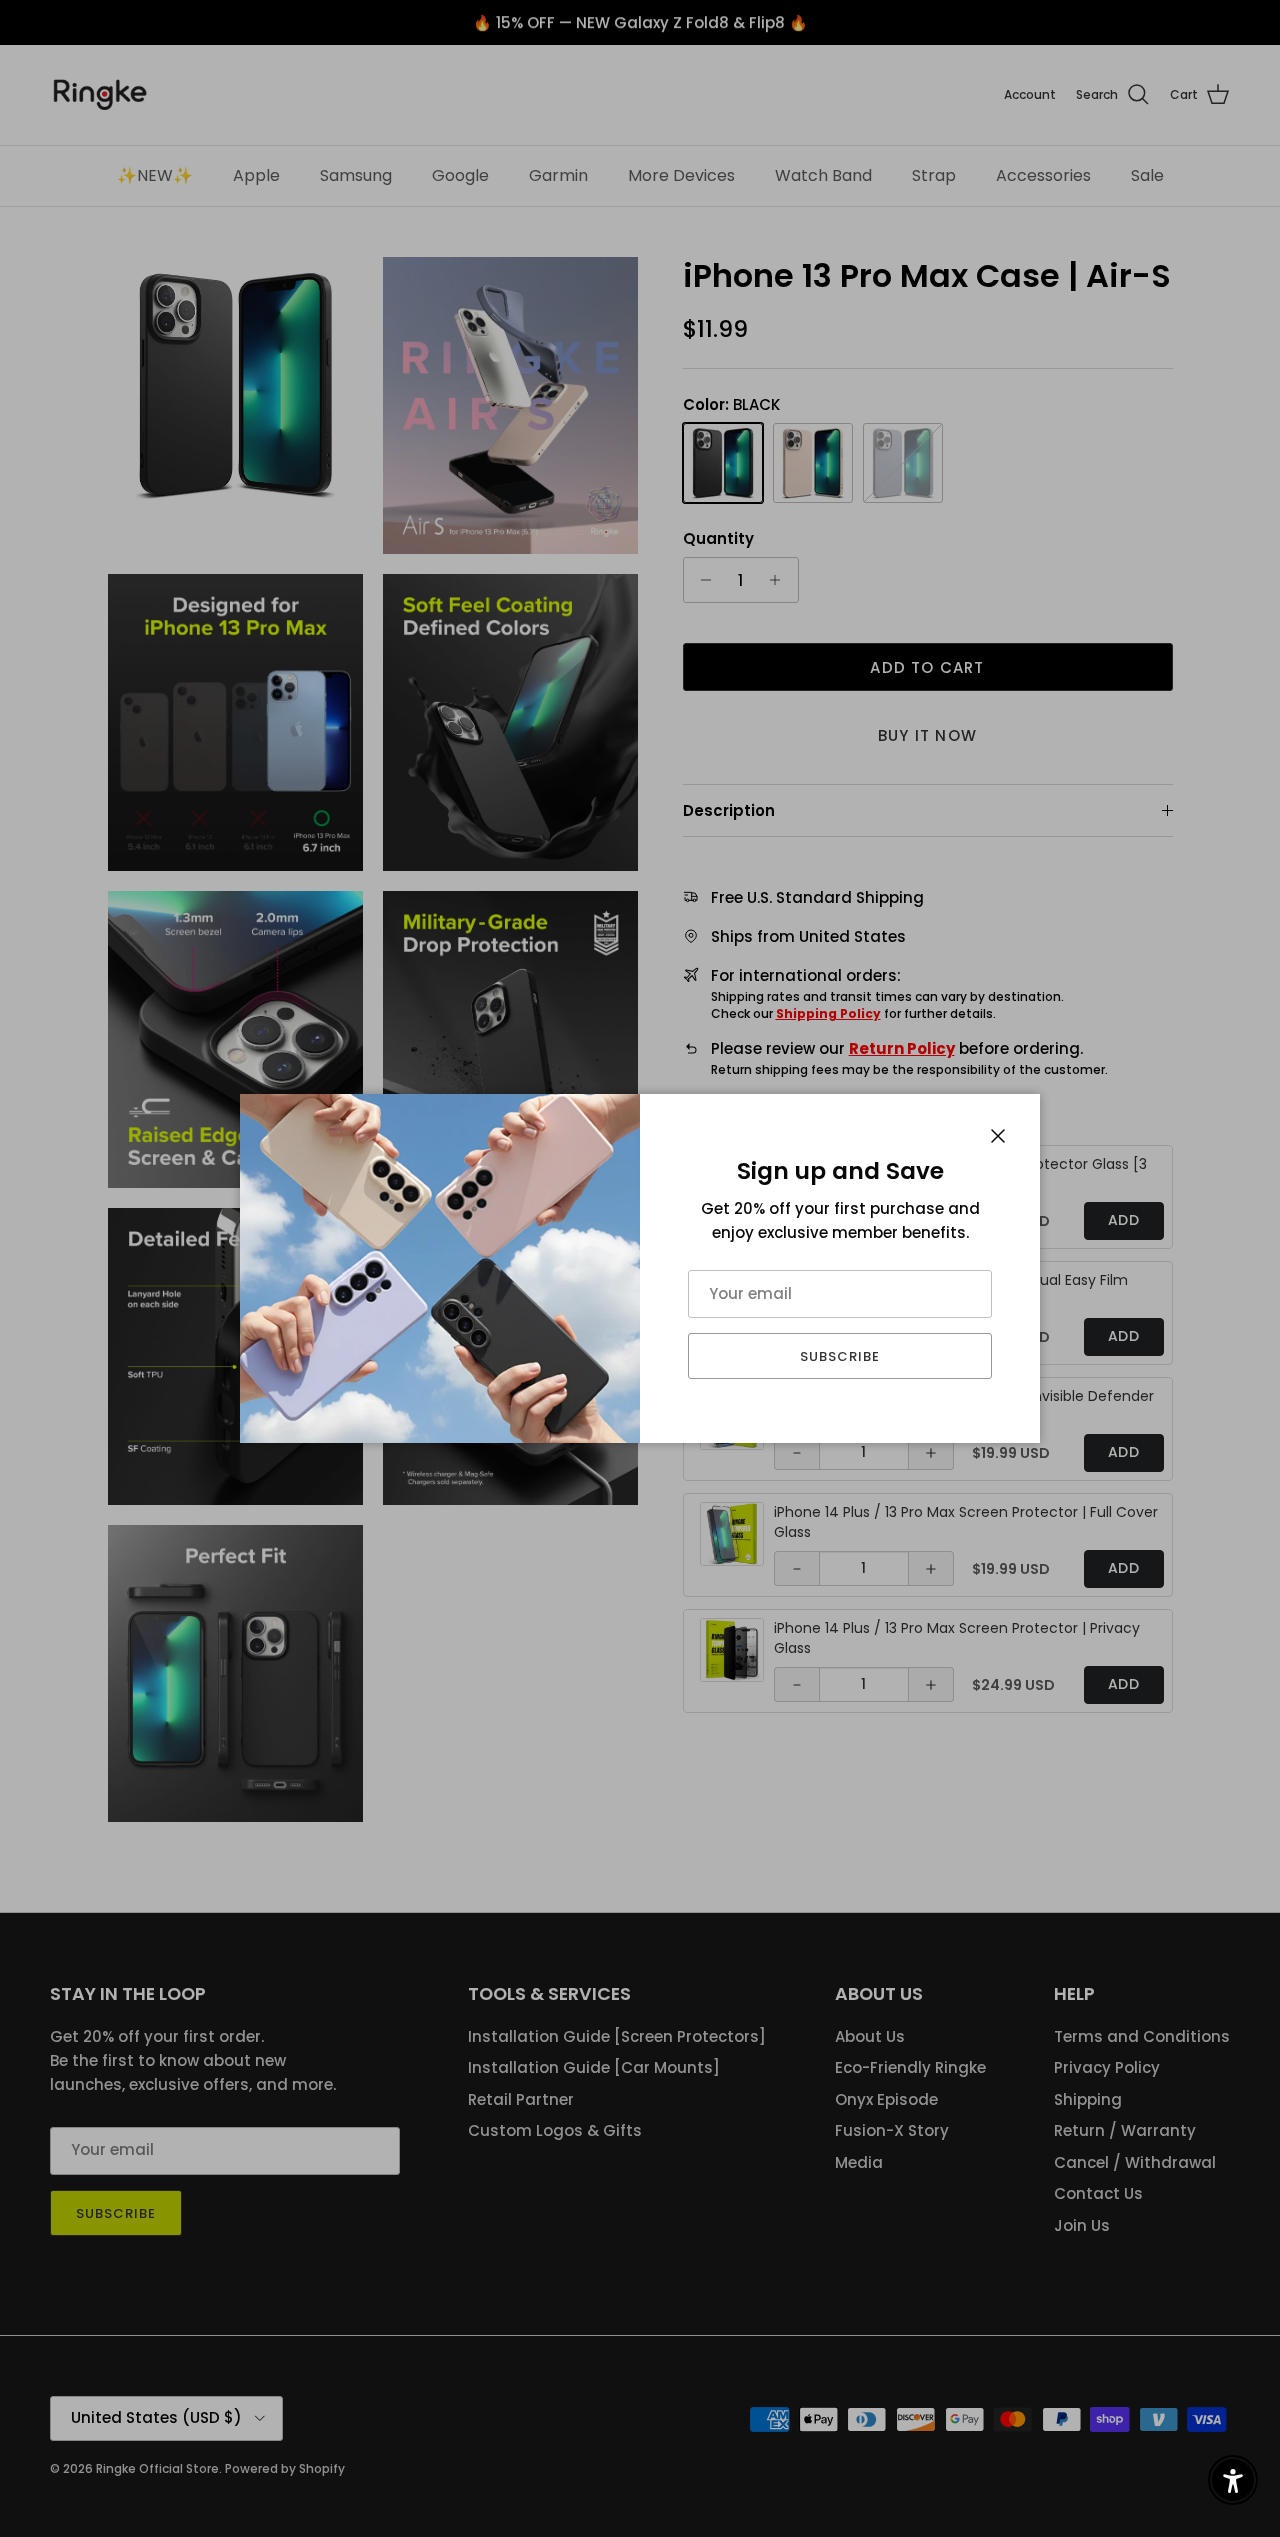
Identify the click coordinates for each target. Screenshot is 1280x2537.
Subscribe (840, 1356)
